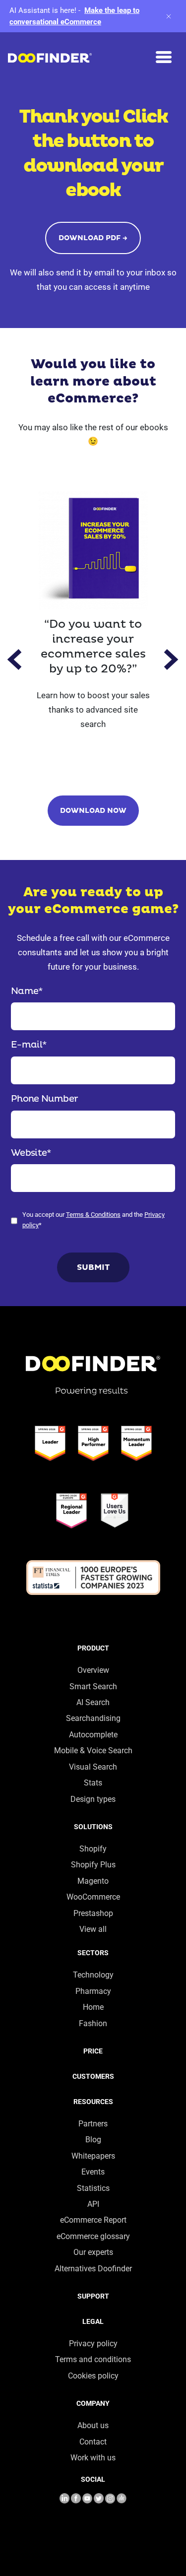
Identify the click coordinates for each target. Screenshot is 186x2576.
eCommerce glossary (93, 2236)
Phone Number (44, 1099)
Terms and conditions (93, 2359)
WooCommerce (93, 1897)
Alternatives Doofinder (93, 2269)
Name (27, 991)
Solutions (93, 1827)
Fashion (93, 2023)
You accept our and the (93, 1220)
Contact (93, 2442)
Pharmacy (93, 1991)
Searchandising (93, 1718)
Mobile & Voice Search (93, 1750)
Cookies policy (93, 2376)
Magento (93, 1881)
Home (93, 2007)
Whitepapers (93, 2156)
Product (93, 1648)
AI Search (93, 1702)
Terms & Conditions (93, 1215)
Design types (93, 1799)
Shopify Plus (93, 1865)
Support (93, 2296)
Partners (93, 2124)
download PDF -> (93, 238)
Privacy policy (93, 2344)
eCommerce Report (93, 2220)
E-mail (29, 1045)
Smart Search (93, 1686)
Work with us (93, 2458)
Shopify (93, 1849)
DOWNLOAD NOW (93, 811)
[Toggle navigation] (164, 57)
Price (93, 2051)
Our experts (93, 2252)
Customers (93, 2076)
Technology (93, 1975)
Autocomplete (93, 1735)
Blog (93, 2140)
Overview (93, 1670)
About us (93, 2425)
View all (93, 1929)
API (93, 2204)
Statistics (93, 2188)
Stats (93, 1783)
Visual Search (93, 1767)
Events (93, 2172)
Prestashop (93, 1913)
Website (31, 1153)
